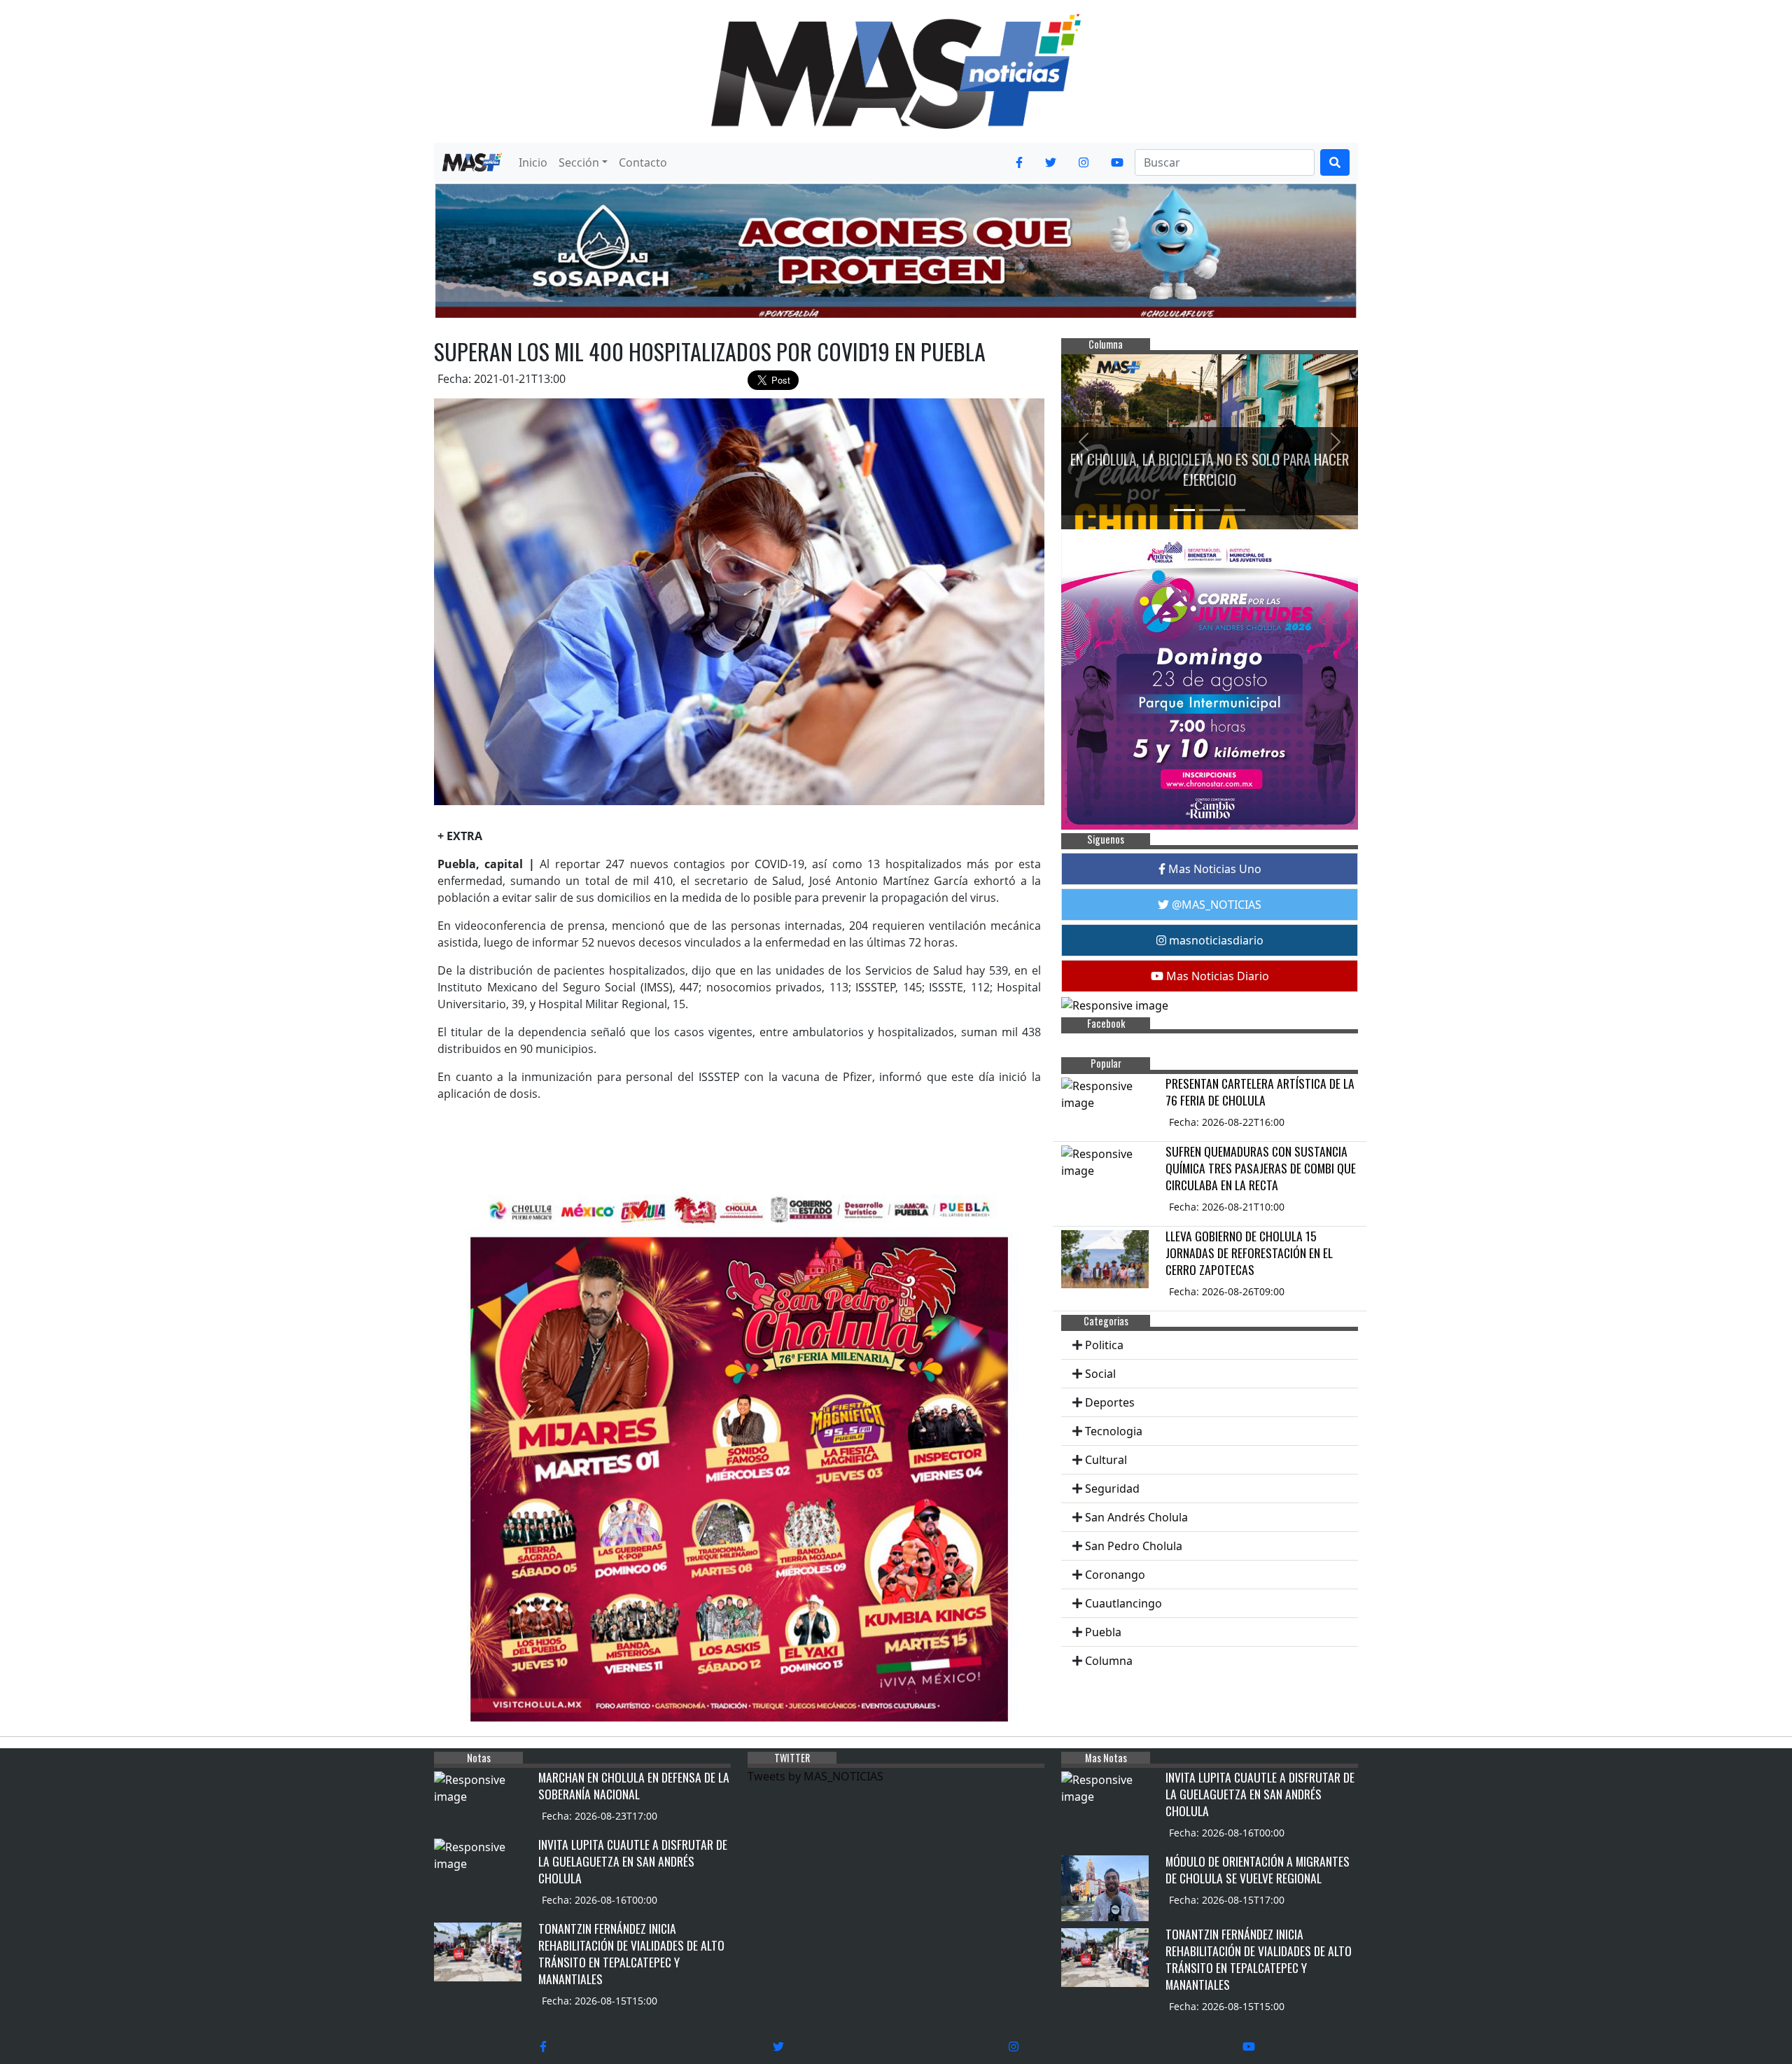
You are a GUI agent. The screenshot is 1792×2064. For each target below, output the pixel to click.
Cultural (1106, 1460)
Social (1100, 1374)
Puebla (1103, 1632)
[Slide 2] (1210, 510)
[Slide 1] (1184, 510)
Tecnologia (1114, 1431)
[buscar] (1335, 162)
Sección (579, 162)
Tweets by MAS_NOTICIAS (815, 1776)
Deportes (1110, 1402)
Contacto (643, 162)
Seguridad (1112, 1488)
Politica (1104, 1345)
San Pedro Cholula (1134, 1546)
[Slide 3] (1235, 510)
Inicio (533, 162)
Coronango (1115, 1575)
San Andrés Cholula (1136, 1517)
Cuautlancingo (1123, 1603)
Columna (1109, 1661)
